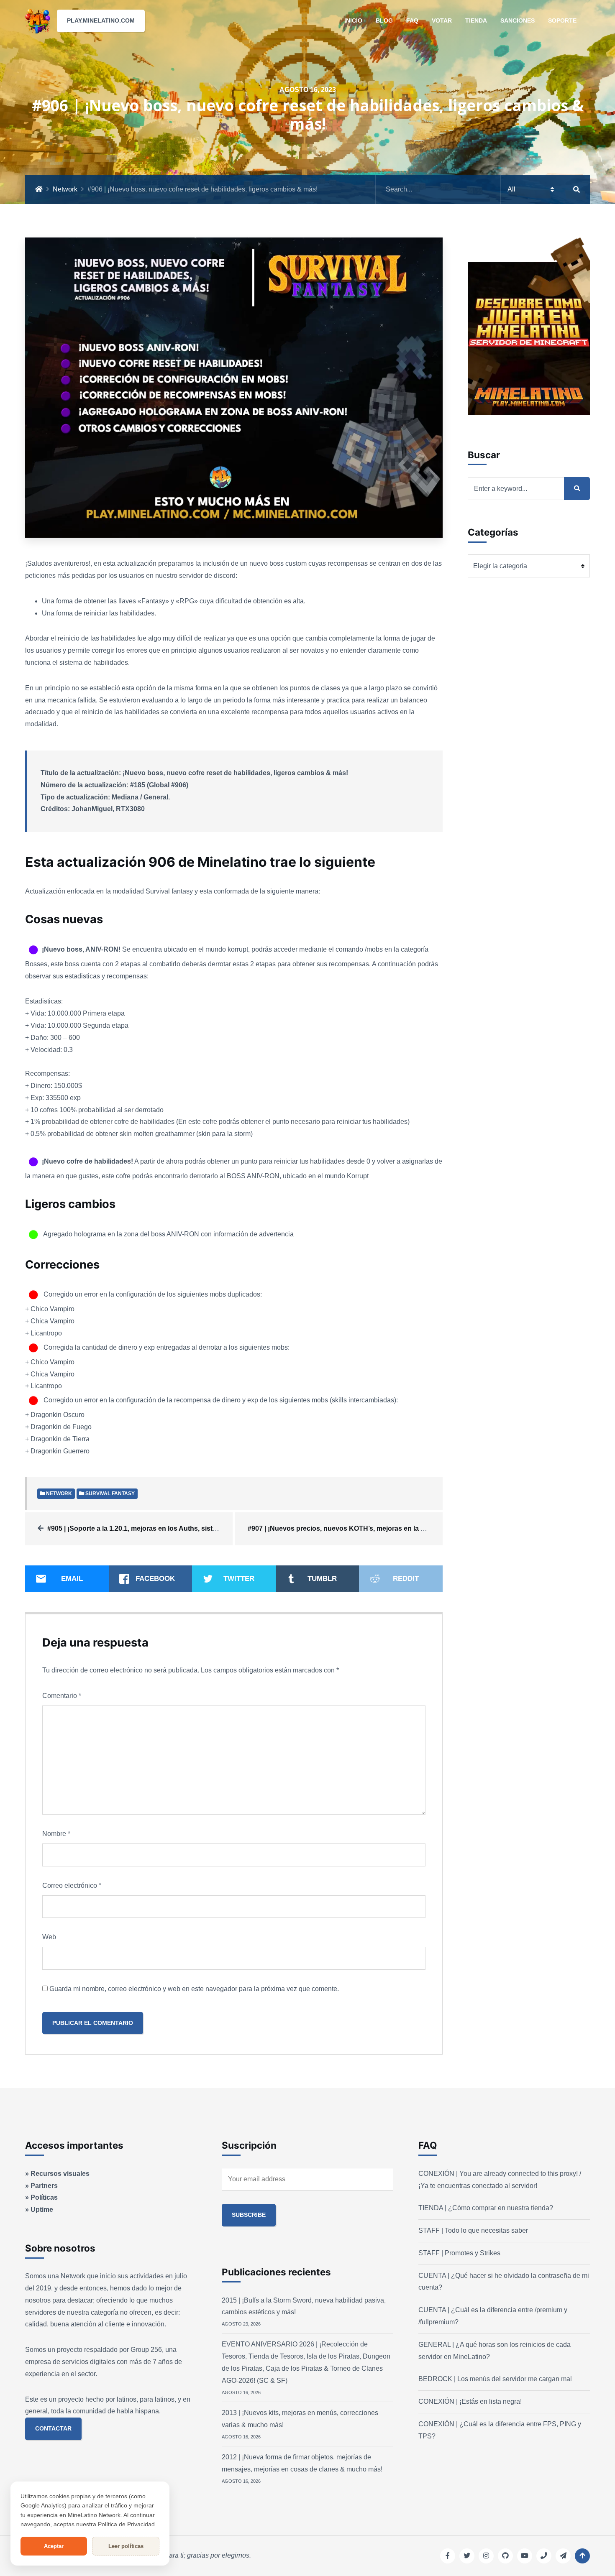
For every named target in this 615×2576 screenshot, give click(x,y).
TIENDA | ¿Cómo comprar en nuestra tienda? (486, 2208)
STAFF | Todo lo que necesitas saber (473, 2230)
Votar (442, 20)
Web (49, 1937)
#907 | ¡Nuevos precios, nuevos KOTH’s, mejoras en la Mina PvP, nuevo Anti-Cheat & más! (390, 1528)
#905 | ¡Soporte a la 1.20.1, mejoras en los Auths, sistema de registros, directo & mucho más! (193, 1528)
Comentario (62, 1696)
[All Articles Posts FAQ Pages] (483, 189)
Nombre (56, 1834)
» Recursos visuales (57, 2174)
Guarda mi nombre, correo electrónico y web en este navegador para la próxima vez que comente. (194, 1989)
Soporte (562, 20)
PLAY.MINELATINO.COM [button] (101, 20)
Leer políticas (126, 2546)
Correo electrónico (72, 1885)
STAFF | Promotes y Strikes (459, 2253)
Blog (384, 20)
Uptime (42, 2210)
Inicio (353, 20)
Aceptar (54, 2546)
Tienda (476, 20)
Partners (44, 2186)
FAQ (412, 20)
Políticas (44, 2197)
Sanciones (518, 20)
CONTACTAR (53, 2428)
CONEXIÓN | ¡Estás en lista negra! (470, 2401)
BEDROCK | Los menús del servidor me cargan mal (495, 2379)
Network (65, 189)
